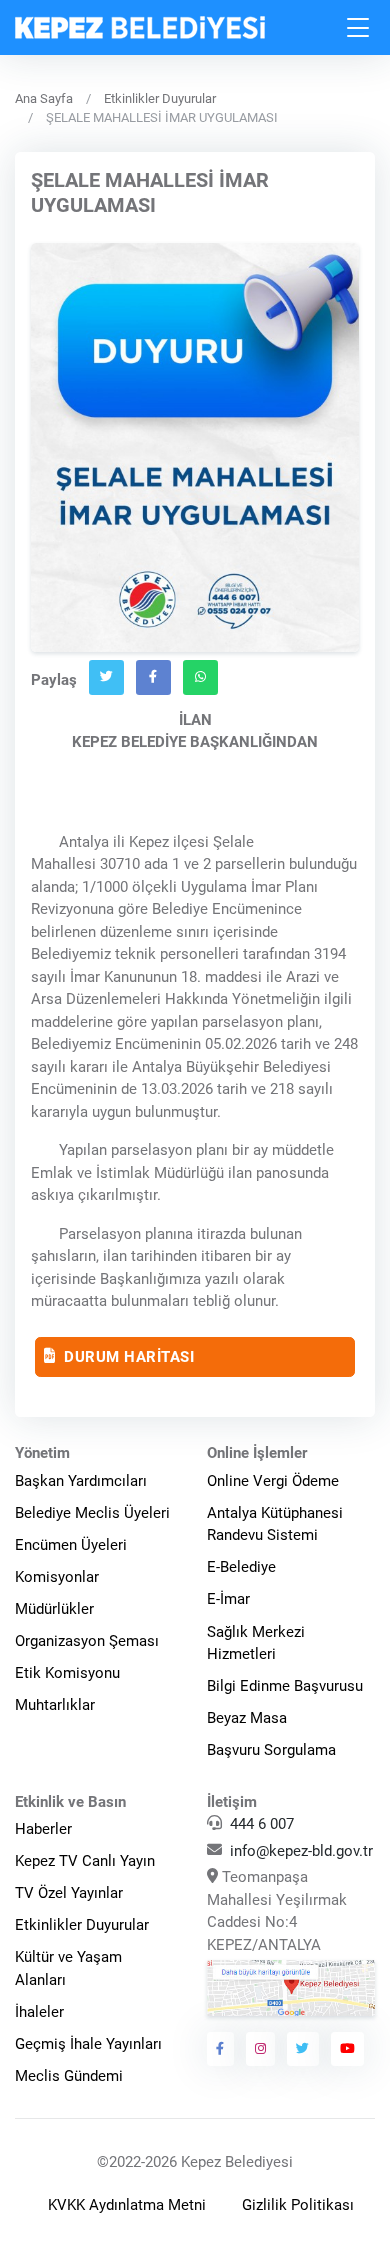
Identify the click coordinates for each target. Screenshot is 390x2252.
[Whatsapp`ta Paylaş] (200, 677)
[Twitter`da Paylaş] (106, 677)
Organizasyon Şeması (87, 1641)
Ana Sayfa (44, 98)
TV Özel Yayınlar (69, 1893)
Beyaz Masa (247, 1718)
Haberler (43, 1829)
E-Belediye (241, 1567)
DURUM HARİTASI (127, 1356)
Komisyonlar (57, 1577)
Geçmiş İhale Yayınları (88, 2044)
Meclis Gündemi (69, 2076)
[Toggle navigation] (359, 27)
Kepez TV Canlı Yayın (85, 1861)
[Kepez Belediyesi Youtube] (348, 2049)
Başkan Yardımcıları (81, 1481)
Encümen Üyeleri (71, 1545)
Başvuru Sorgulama (271, 1750)
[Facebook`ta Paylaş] (153, 677)
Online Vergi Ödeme (273, 1481)
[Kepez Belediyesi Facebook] (220, 2049)
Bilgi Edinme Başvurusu (285, 1686)
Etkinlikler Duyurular (160, 98)
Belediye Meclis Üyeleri (92, 1513)
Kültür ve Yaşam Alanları (68, 1968)
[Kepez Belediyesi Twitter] (303, 2049)
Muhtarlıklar (55, 1705)
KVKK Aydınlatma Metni (127, 2205)
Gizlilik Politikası (298, 2205)
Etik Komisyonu (67, 1673)
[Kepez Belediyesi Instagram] (261, 2049)
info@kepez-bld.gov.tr (301, 1851)
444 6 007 (262, 1824)
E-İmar (228, 1599)
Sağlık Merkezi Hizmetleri (256, 1643)
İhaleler (39, 2012)
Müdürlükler (54, 1609)
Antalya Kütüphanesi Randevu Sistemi (275, 1524)
